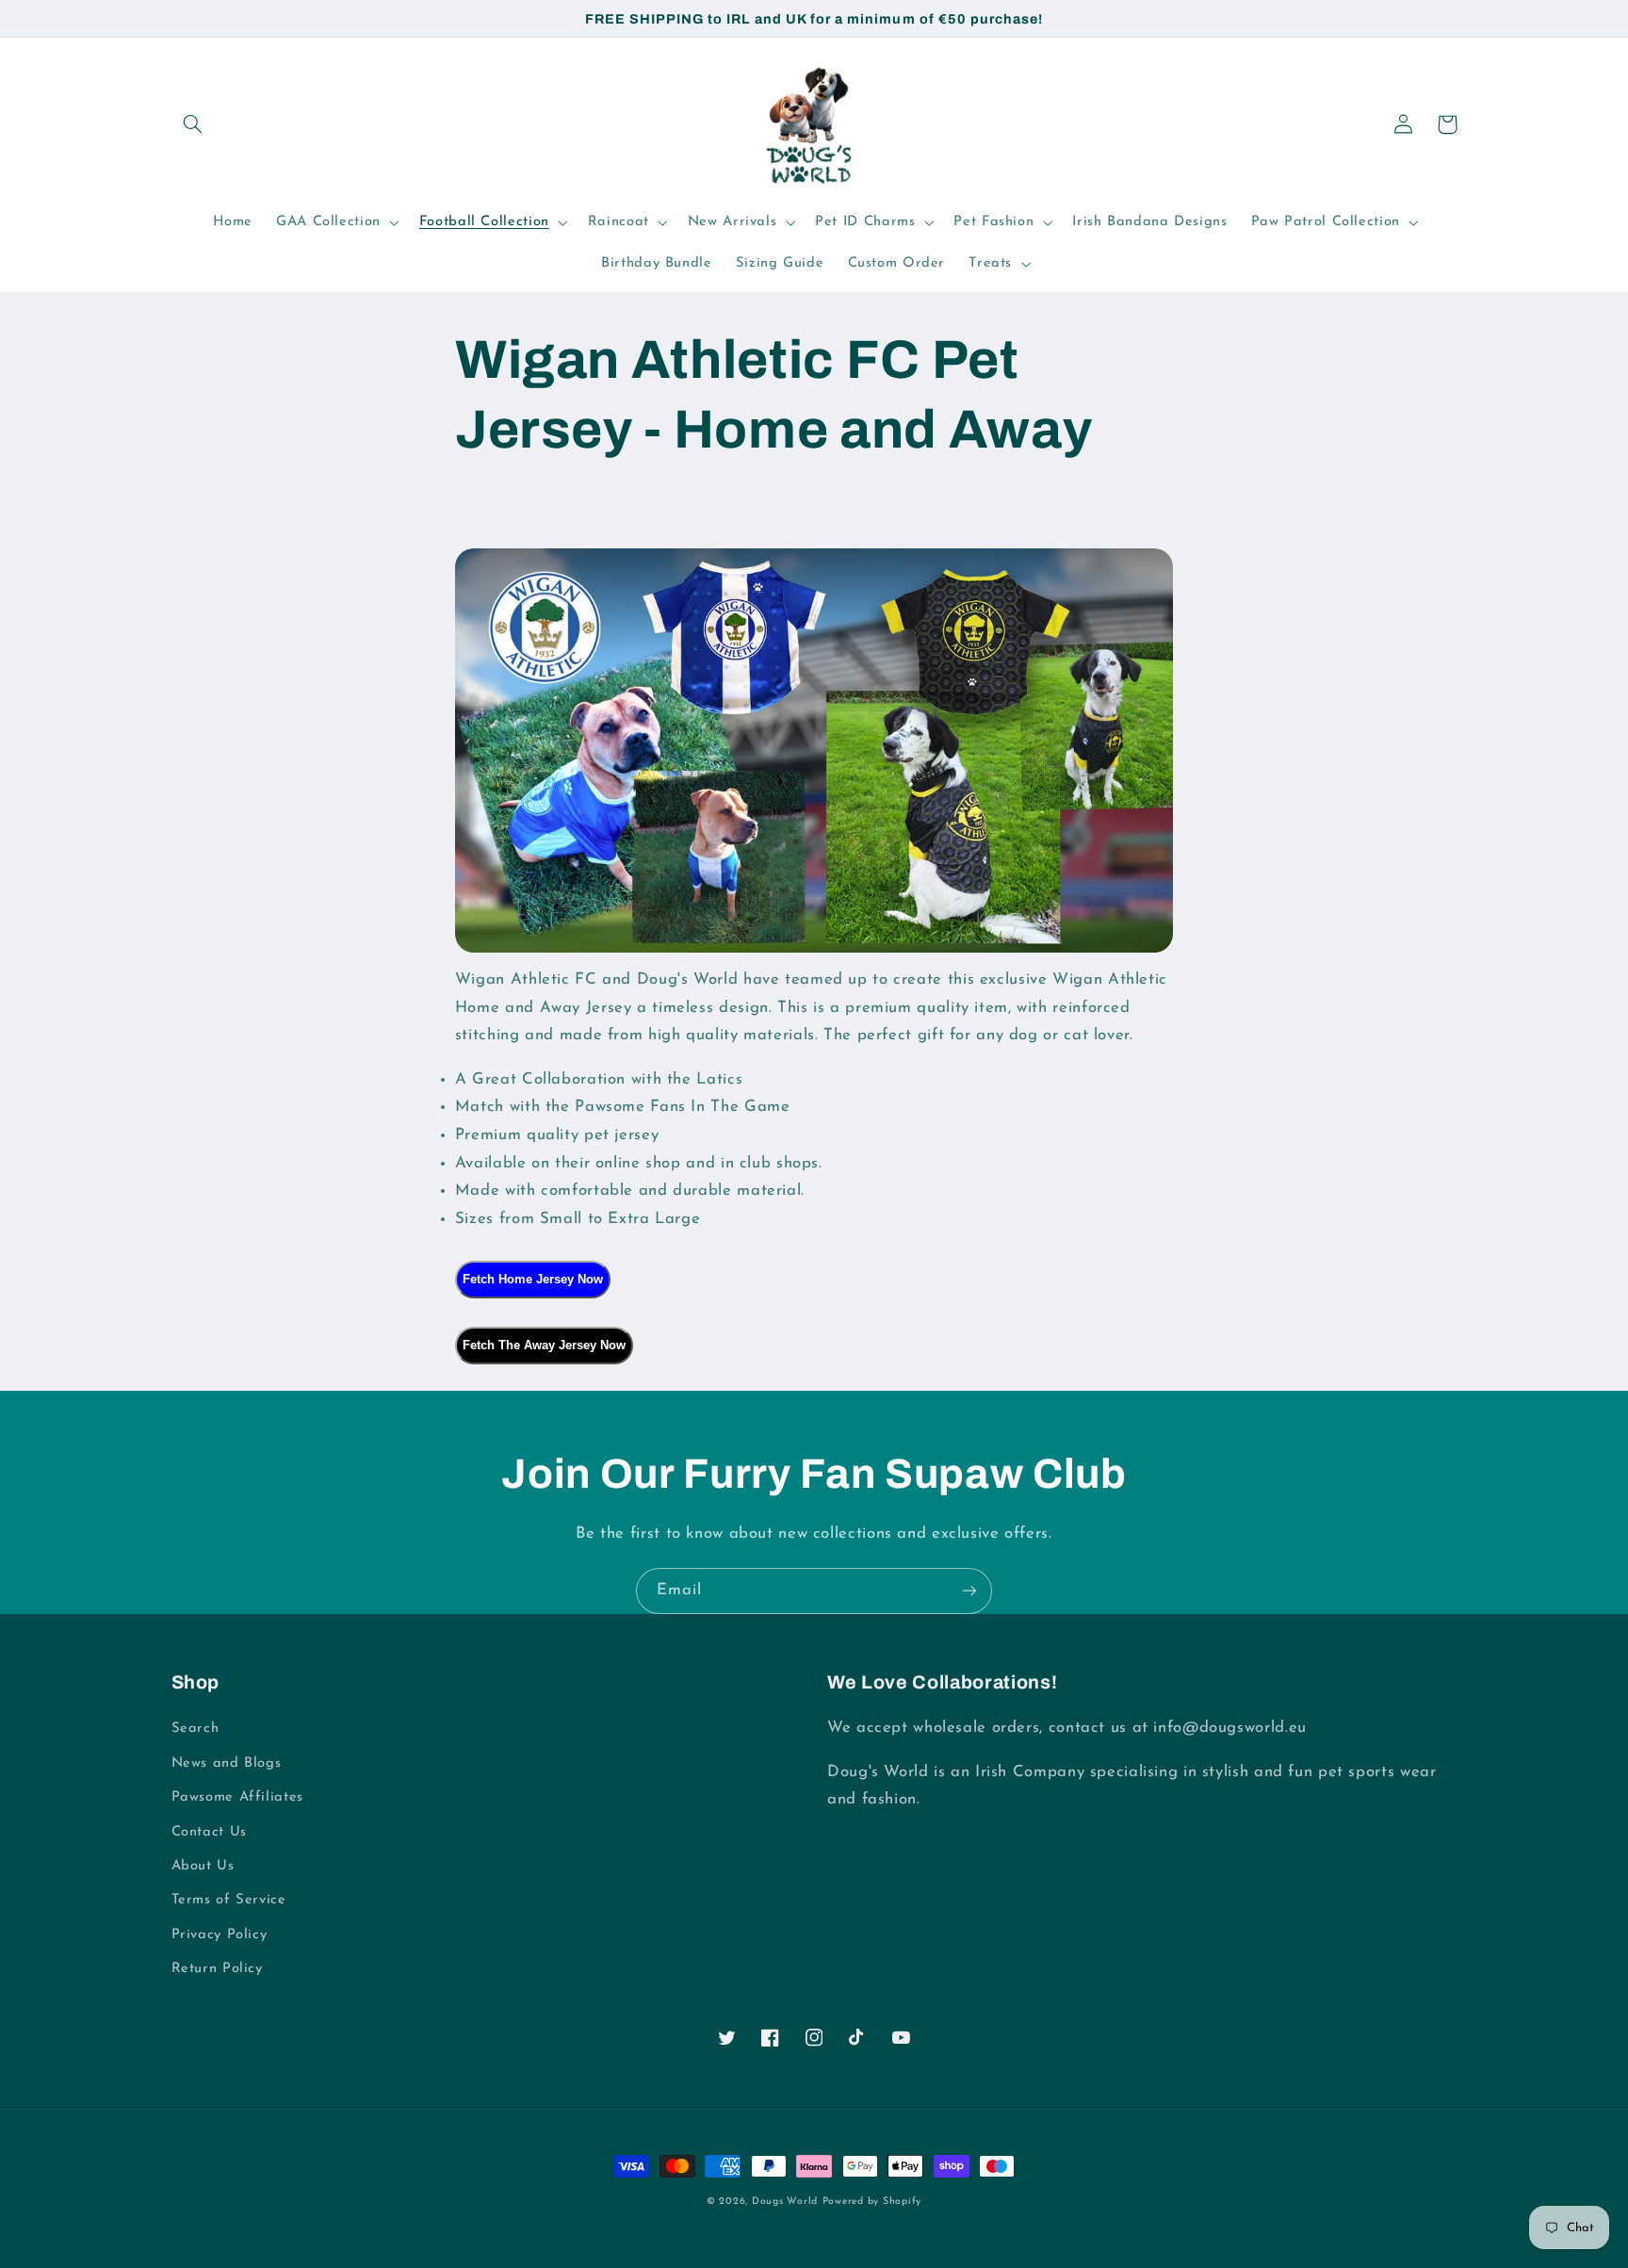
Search (195, 1729)
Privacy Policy (220, 1935)
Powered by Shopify (872, 2202)
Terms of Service (229, 1900)
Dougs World (785, 2202)
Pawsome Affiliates (237, 1797)
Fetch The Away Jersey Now (544, 1345)
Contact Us (209, 1832)
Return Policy (217, 1969)
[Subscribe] (969, 1591)
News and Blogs (227, 1763)
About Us (203, 1866)
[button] (193, 124)
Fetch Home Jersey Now (533, 1279)
